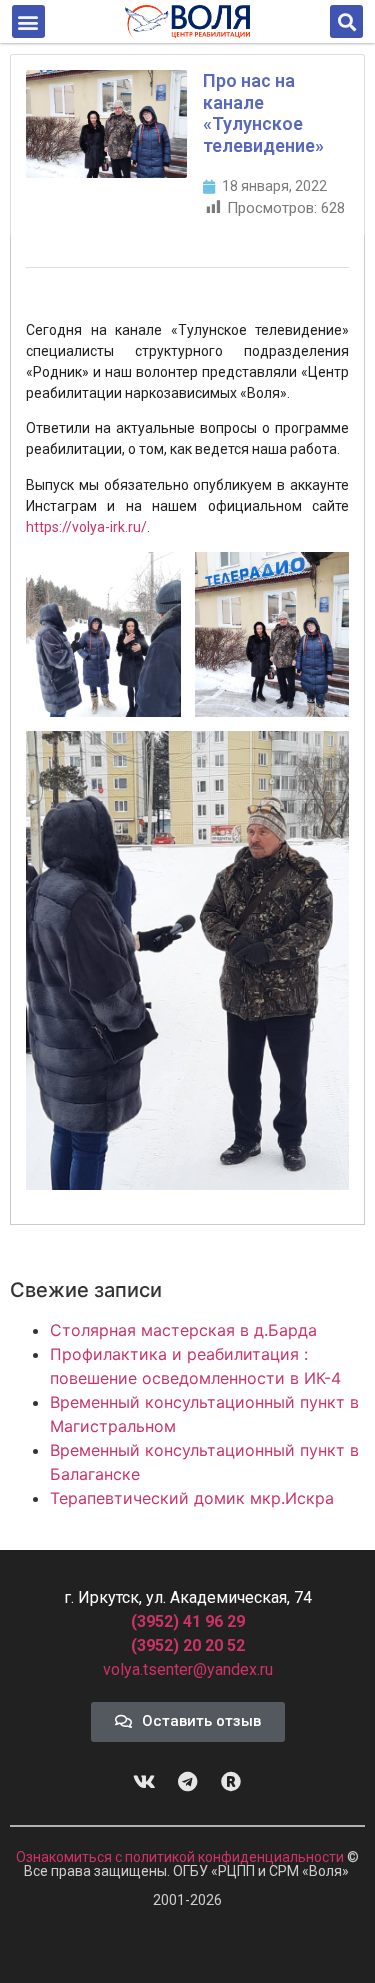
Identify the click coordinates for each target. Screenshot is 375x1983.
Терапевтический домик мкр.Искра (192, 1498)
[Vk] (145, 1782)
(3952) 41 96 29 (188, 1621)
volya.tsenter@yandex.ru (188, 1669)
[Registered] (231, 1782)
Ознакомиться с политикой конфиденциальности (181, 1857)
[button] (28, 21)
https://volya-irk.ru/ (86, 527)
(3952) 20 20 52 (188, 1645)
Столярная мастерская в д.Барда (183, 1330)
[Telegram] (188, 1782)
